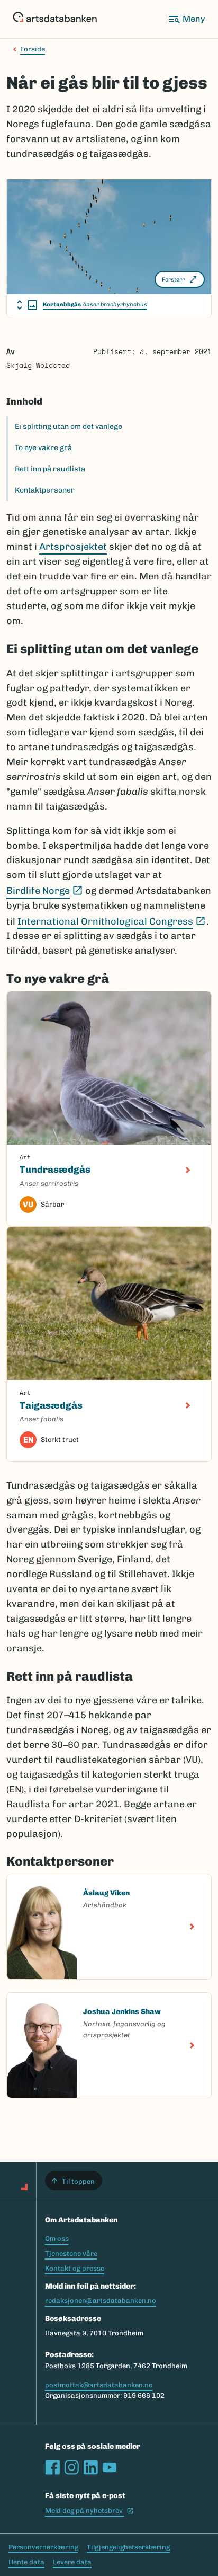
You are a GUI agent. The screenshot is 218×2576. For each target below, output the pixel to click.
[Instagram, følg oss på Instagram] (71, 2467)
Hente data (26, 2562)
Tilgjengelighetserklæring (128, 2547)
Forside (33, 49)
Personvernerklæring (43, 2547)
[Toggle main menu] (186, 19)
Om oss (57, 2239)
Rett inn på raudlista (50, 469)
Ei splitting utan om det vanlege (69, 427)
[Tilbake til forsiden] (55, 19)
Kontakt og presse (75, 2268)
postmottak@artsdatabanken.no (99, 2385)
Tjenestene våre (71, 2253)
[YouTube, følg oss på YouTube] (110, 2467)
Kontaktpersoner (45, 490)
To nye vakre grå (43, 448)
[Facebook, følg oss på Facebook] (52, 2467)
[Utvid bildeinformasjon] (27, 305)
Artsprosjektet (73, 547)
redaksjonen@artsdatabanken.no (101, 2301)
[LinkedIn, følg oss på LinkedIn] (90, 2467)
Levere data (72, 2562)
